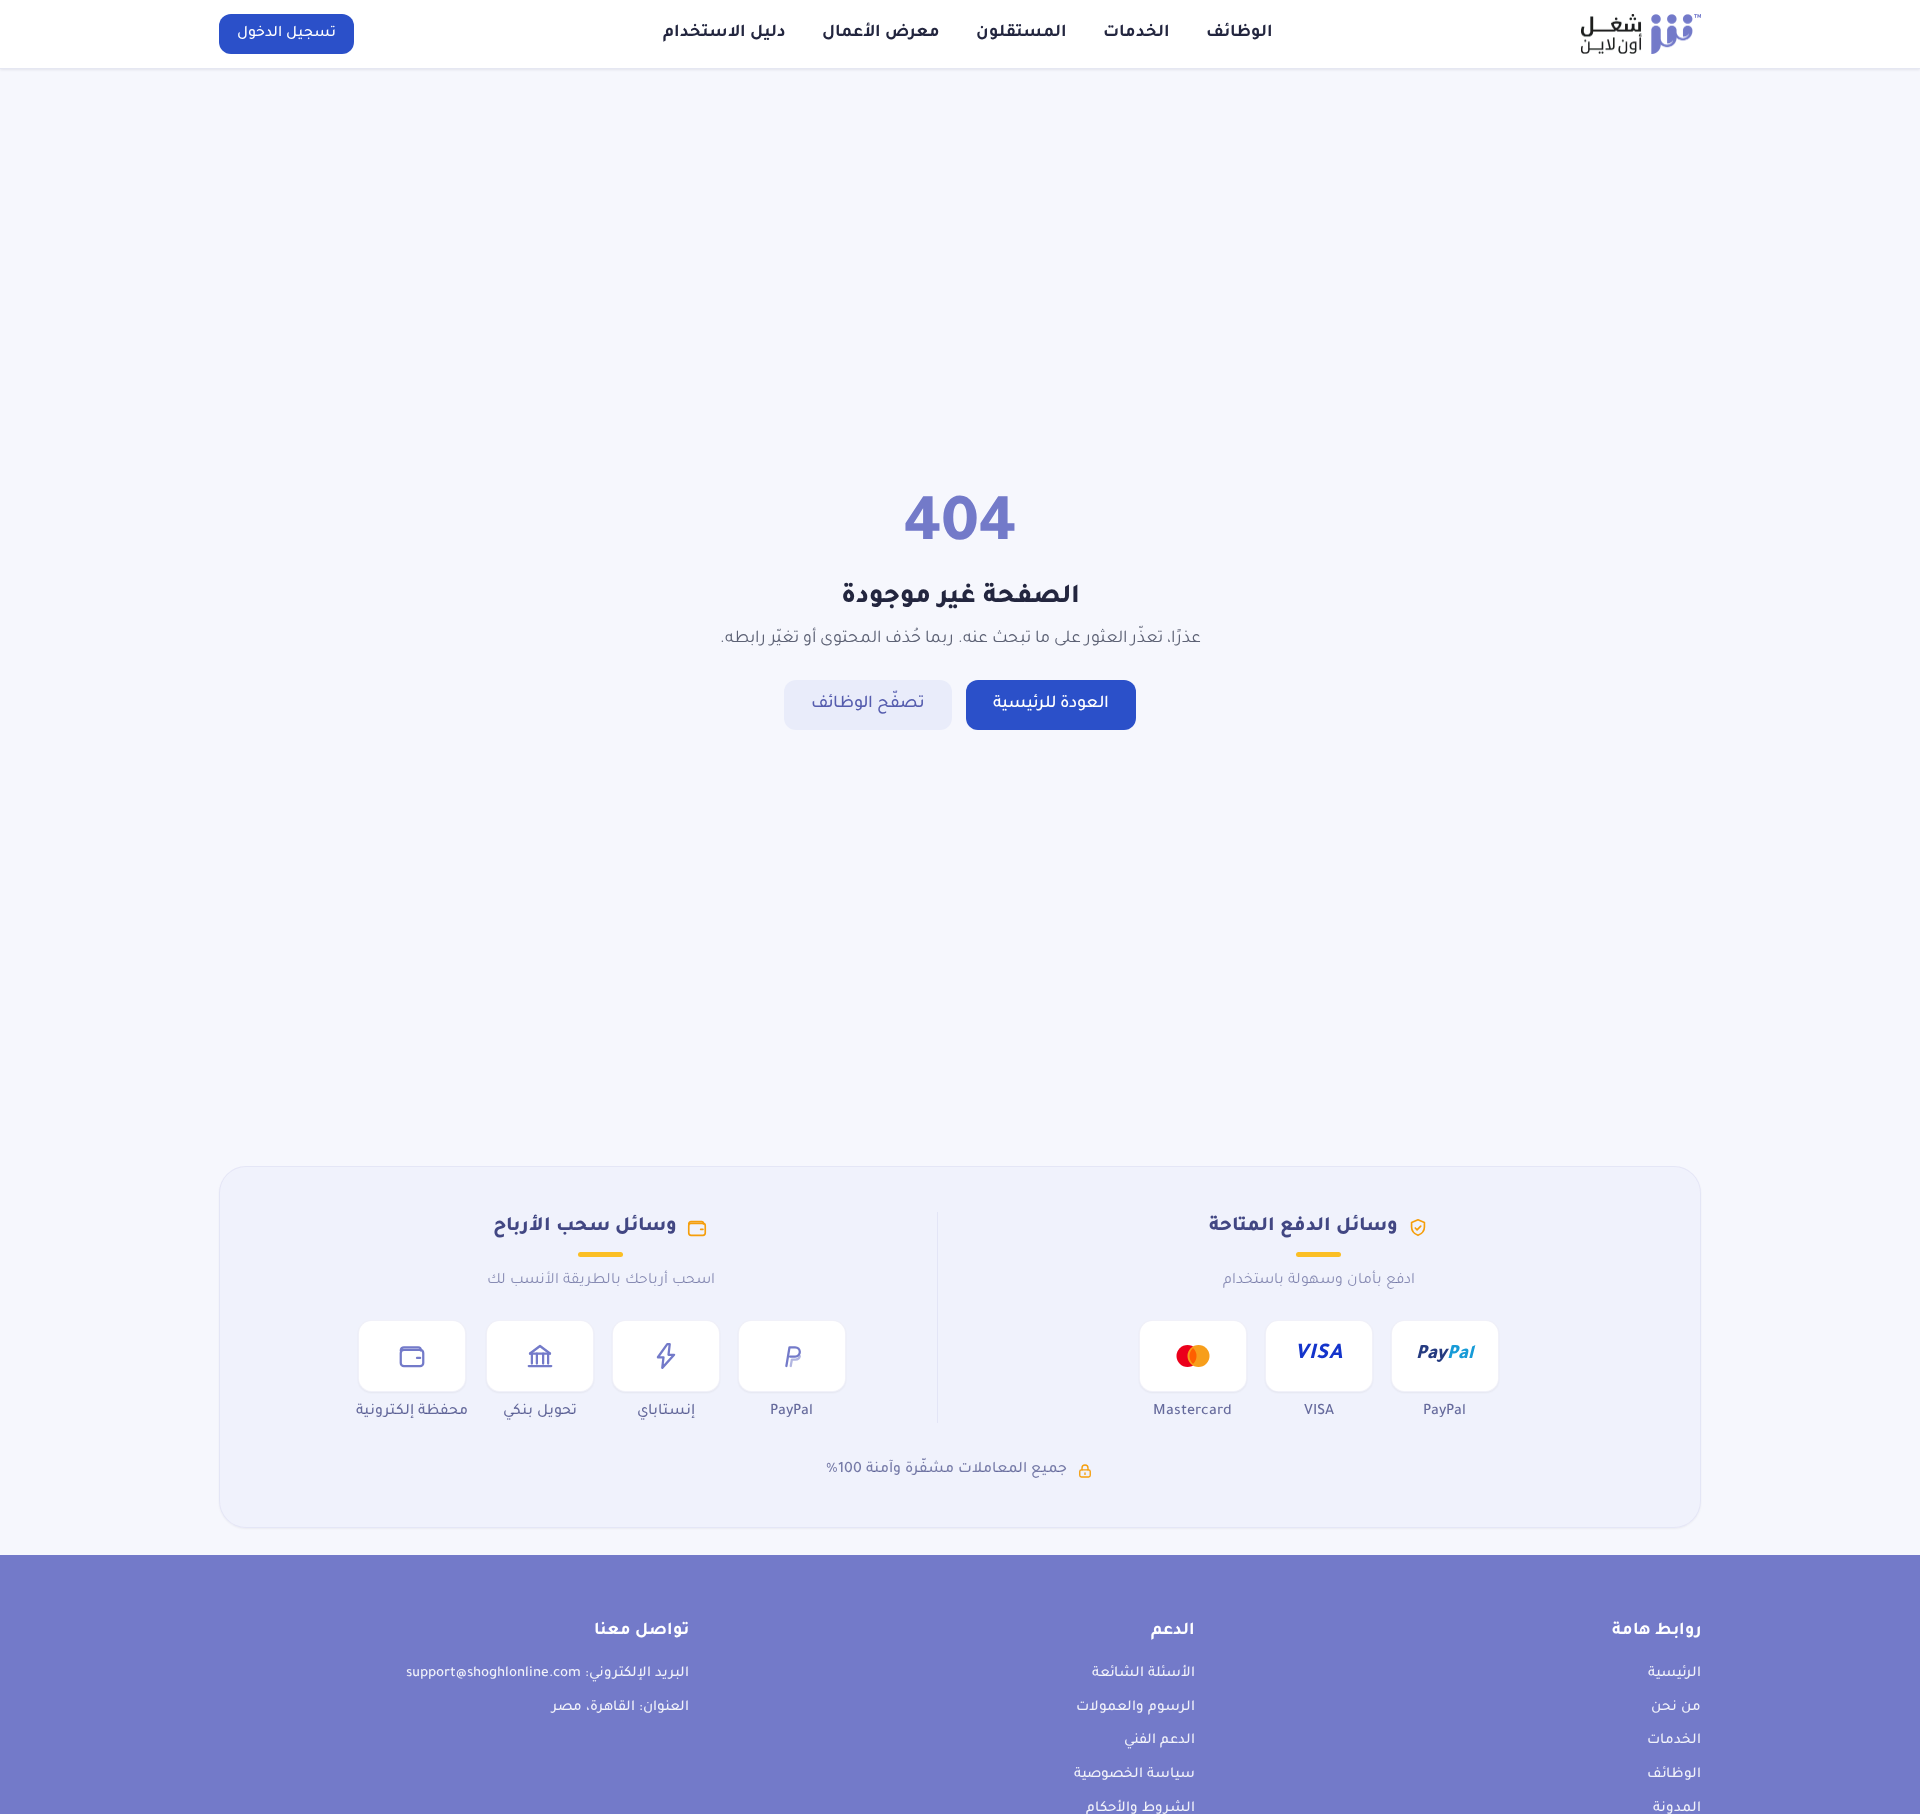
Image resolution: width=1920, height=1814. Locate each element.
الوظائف (1239, 33)
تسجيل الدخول (286, 34)
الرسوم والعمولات (1135, 1707)
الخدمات (1136, 33)
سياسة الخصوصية (1134, 1774)
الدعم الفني (1159, 1740)
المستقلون (1021, 33)
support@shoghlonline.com (493, 1673)
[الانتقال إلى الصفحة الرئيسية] (1641, 34)
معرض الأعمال (881, 33)
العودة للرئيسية (1051, 704)
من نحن (1676, 1707)
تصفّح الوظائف (868, 704)
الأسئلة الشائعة (1143, 1673)
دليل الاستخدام (724, 33)
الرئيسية (1674, 1673)
